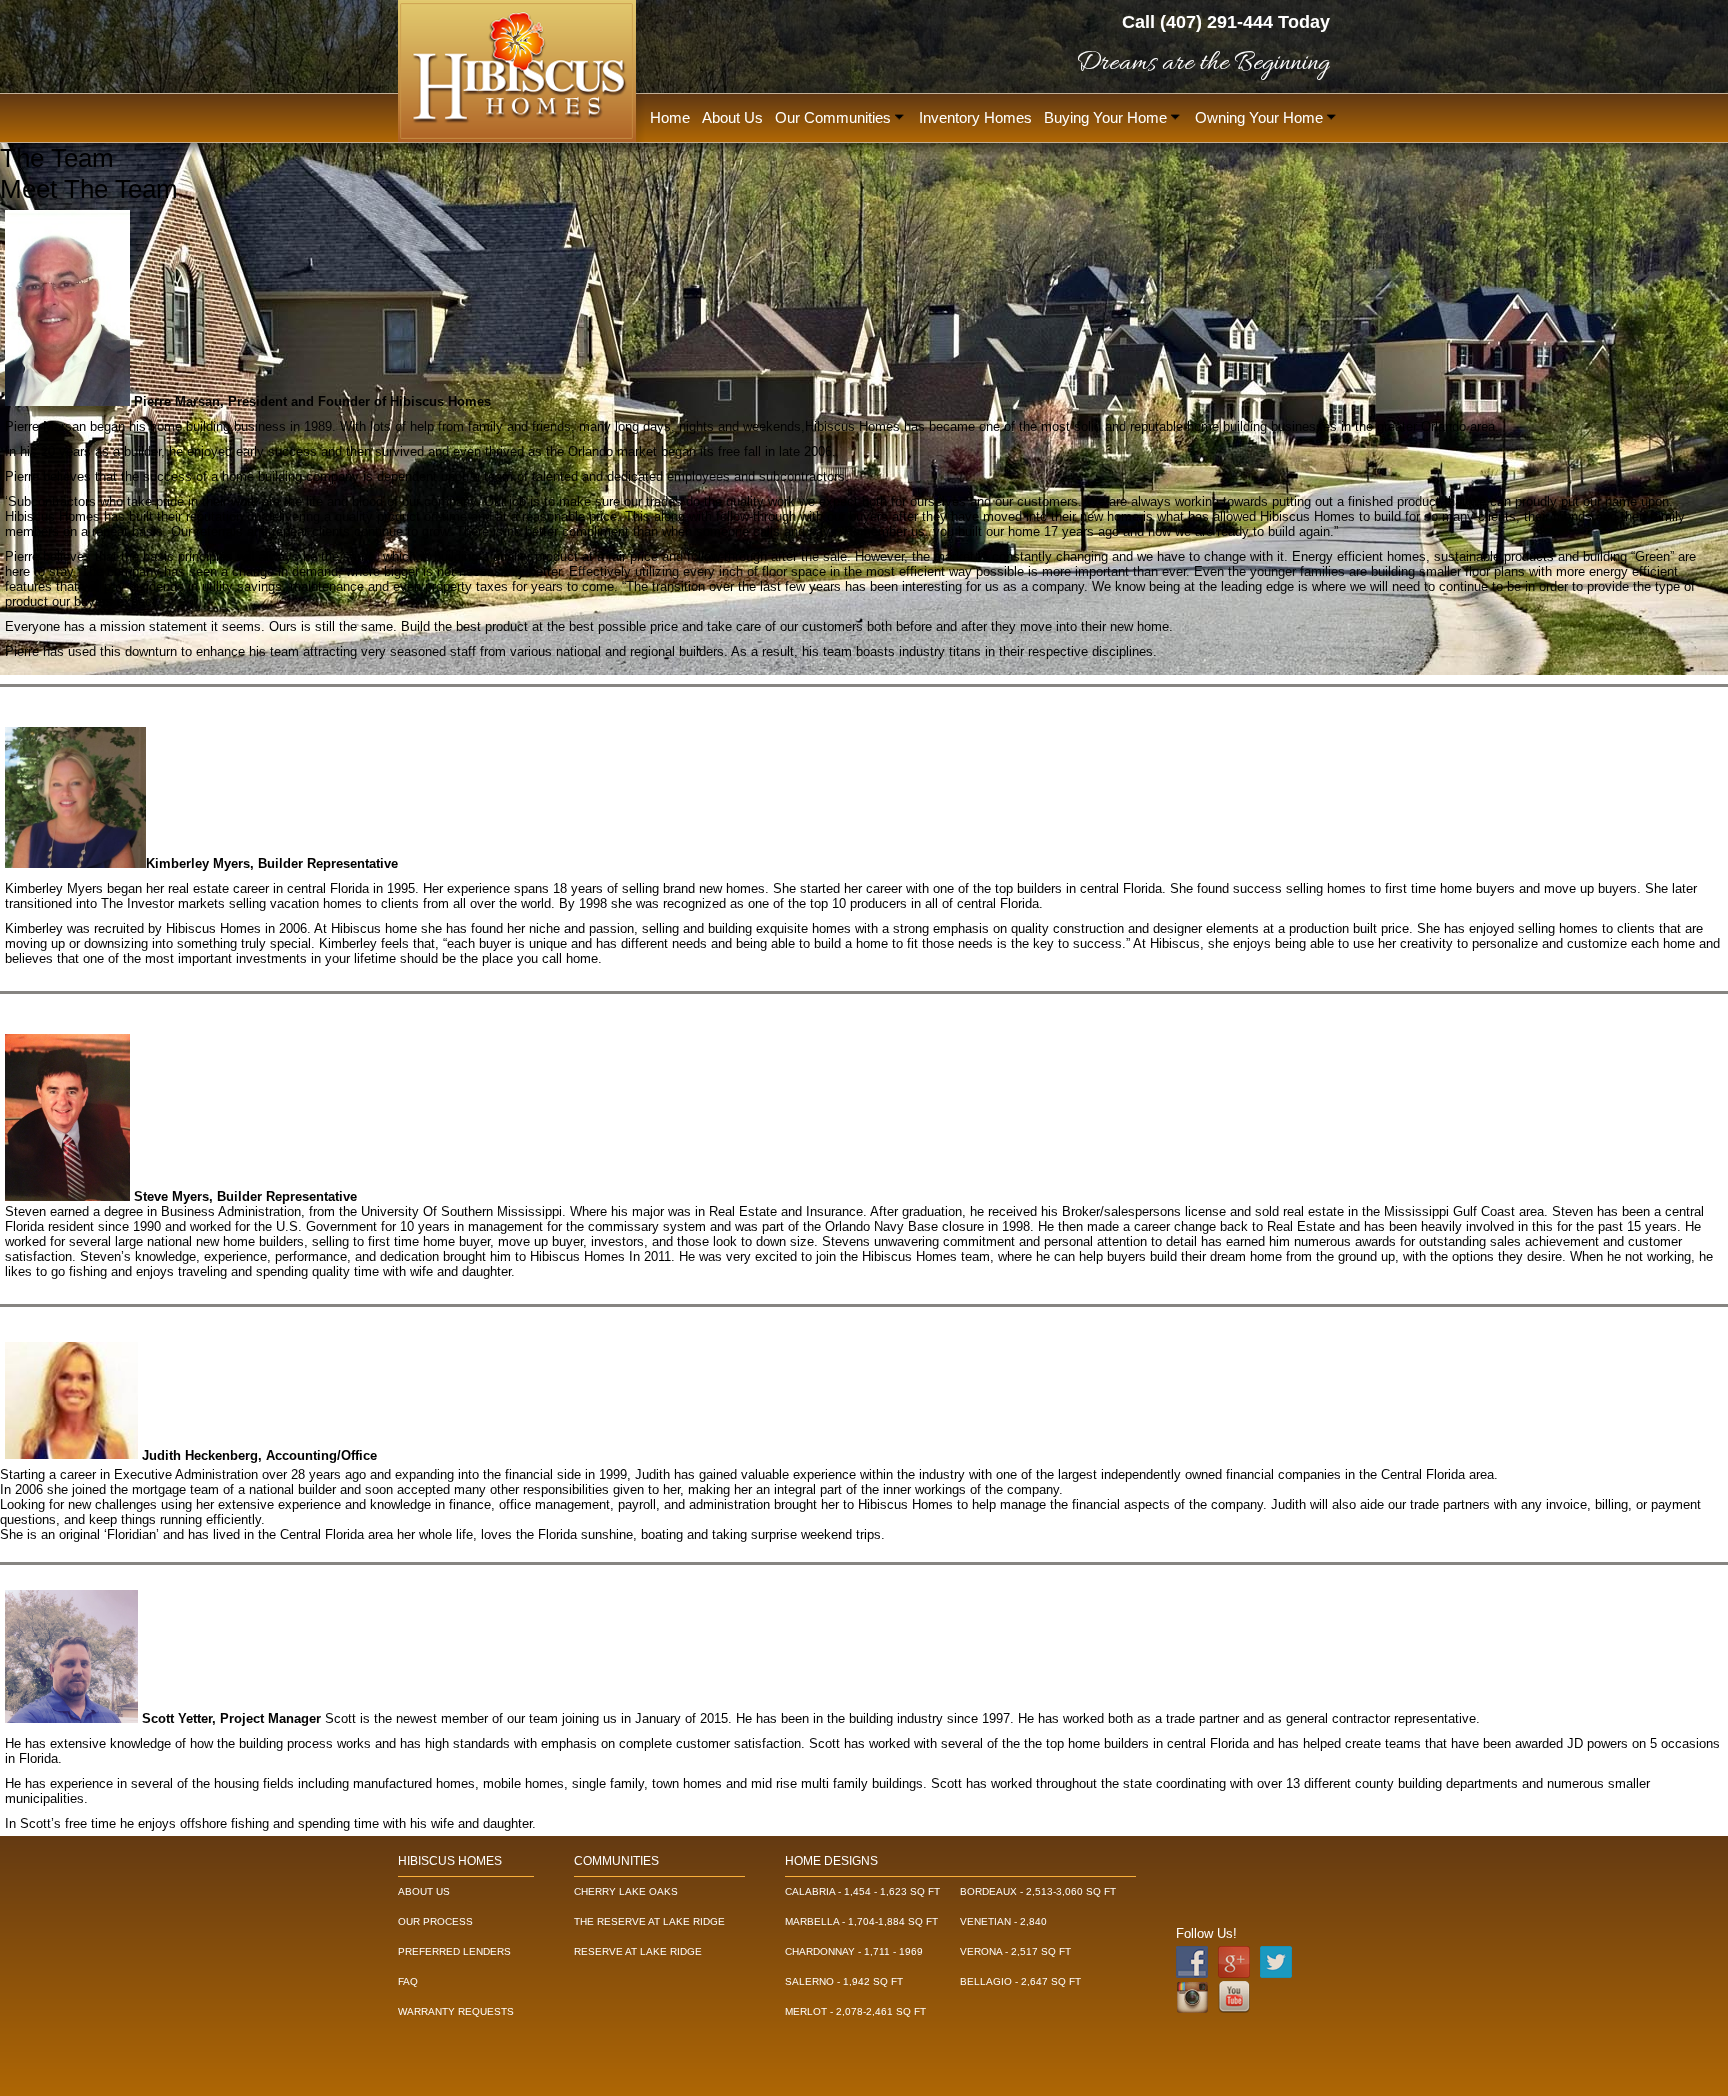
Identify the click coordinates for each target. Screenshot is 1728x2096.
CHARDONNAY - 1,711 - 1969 (854, 1951)
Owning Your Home (1261, 117)
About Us (732, 117)
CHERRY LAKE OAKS (626, 1891)
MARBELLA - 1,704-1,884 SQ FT (861, 1921)
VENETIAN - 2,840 (1003, 1921)
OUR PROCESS (435, 1921)
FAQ (408, 1981)
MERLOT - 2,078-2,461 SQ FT (855, 2011)
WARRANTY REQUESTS (456, 2011)
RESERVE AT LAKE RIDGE (638, 1951)
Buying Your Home (1107, 117)
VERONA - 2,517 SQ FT (1015, 1951)
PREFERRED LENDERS (454, 1951)
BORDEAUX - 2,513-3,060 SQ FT (1038, 1891)
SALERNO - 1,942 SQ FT (844, 1981)
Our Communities (835, 117)
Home (670, 117)
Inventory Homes (975, 117)
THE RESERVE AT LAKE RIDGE (649, 1921)
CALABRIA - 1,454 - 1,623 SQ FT (862, 1891)
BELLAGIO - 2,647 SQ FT (1020, 1981)
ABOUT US (424, 1891)
